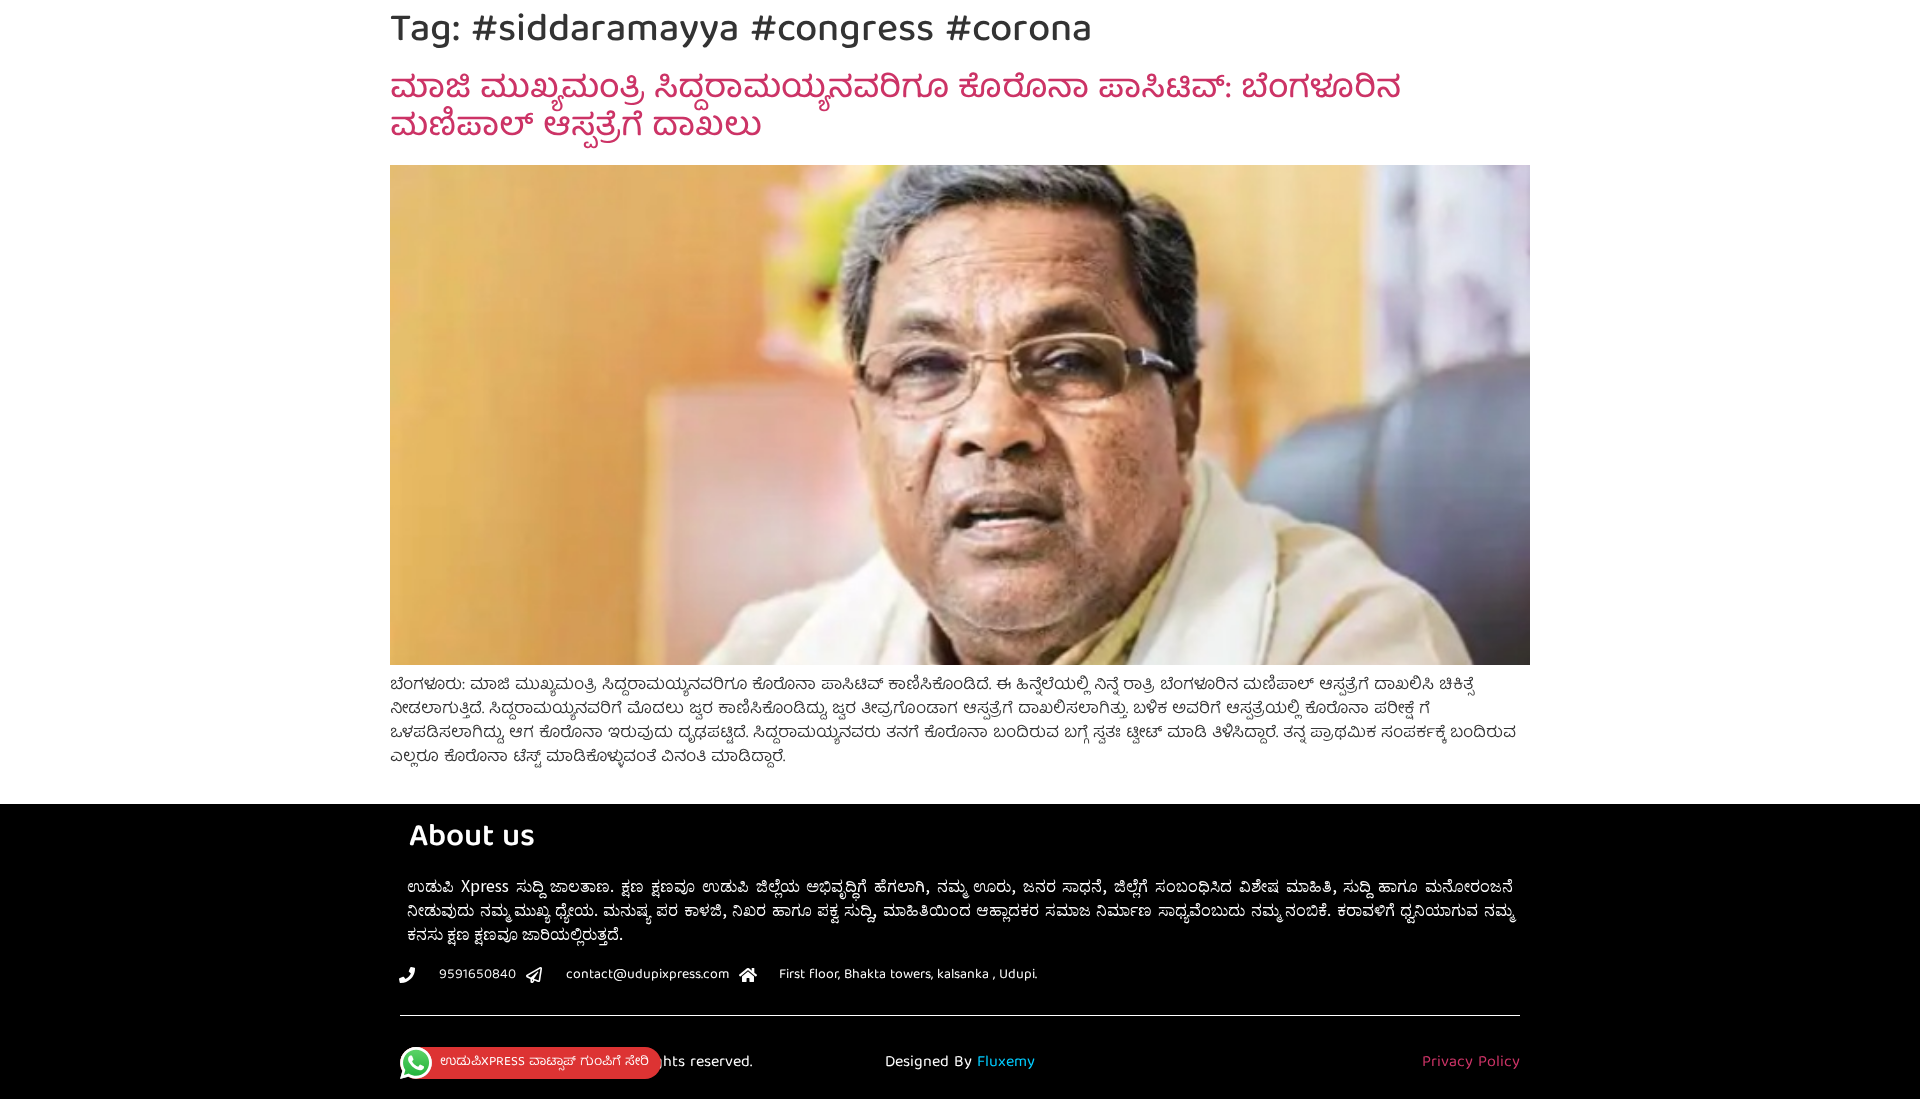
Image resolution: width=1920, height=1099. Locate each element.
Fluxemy (1006, 1063)
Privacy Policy (1471, 1063)
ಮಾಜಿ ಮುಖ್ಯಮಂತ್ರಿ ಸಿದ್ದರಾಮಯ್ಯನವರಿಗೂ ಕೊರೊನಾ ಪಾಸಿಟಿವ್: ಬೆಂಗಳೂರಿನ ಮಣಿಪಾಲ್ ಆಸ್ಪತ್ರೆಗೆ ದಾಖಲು (895, 110)
